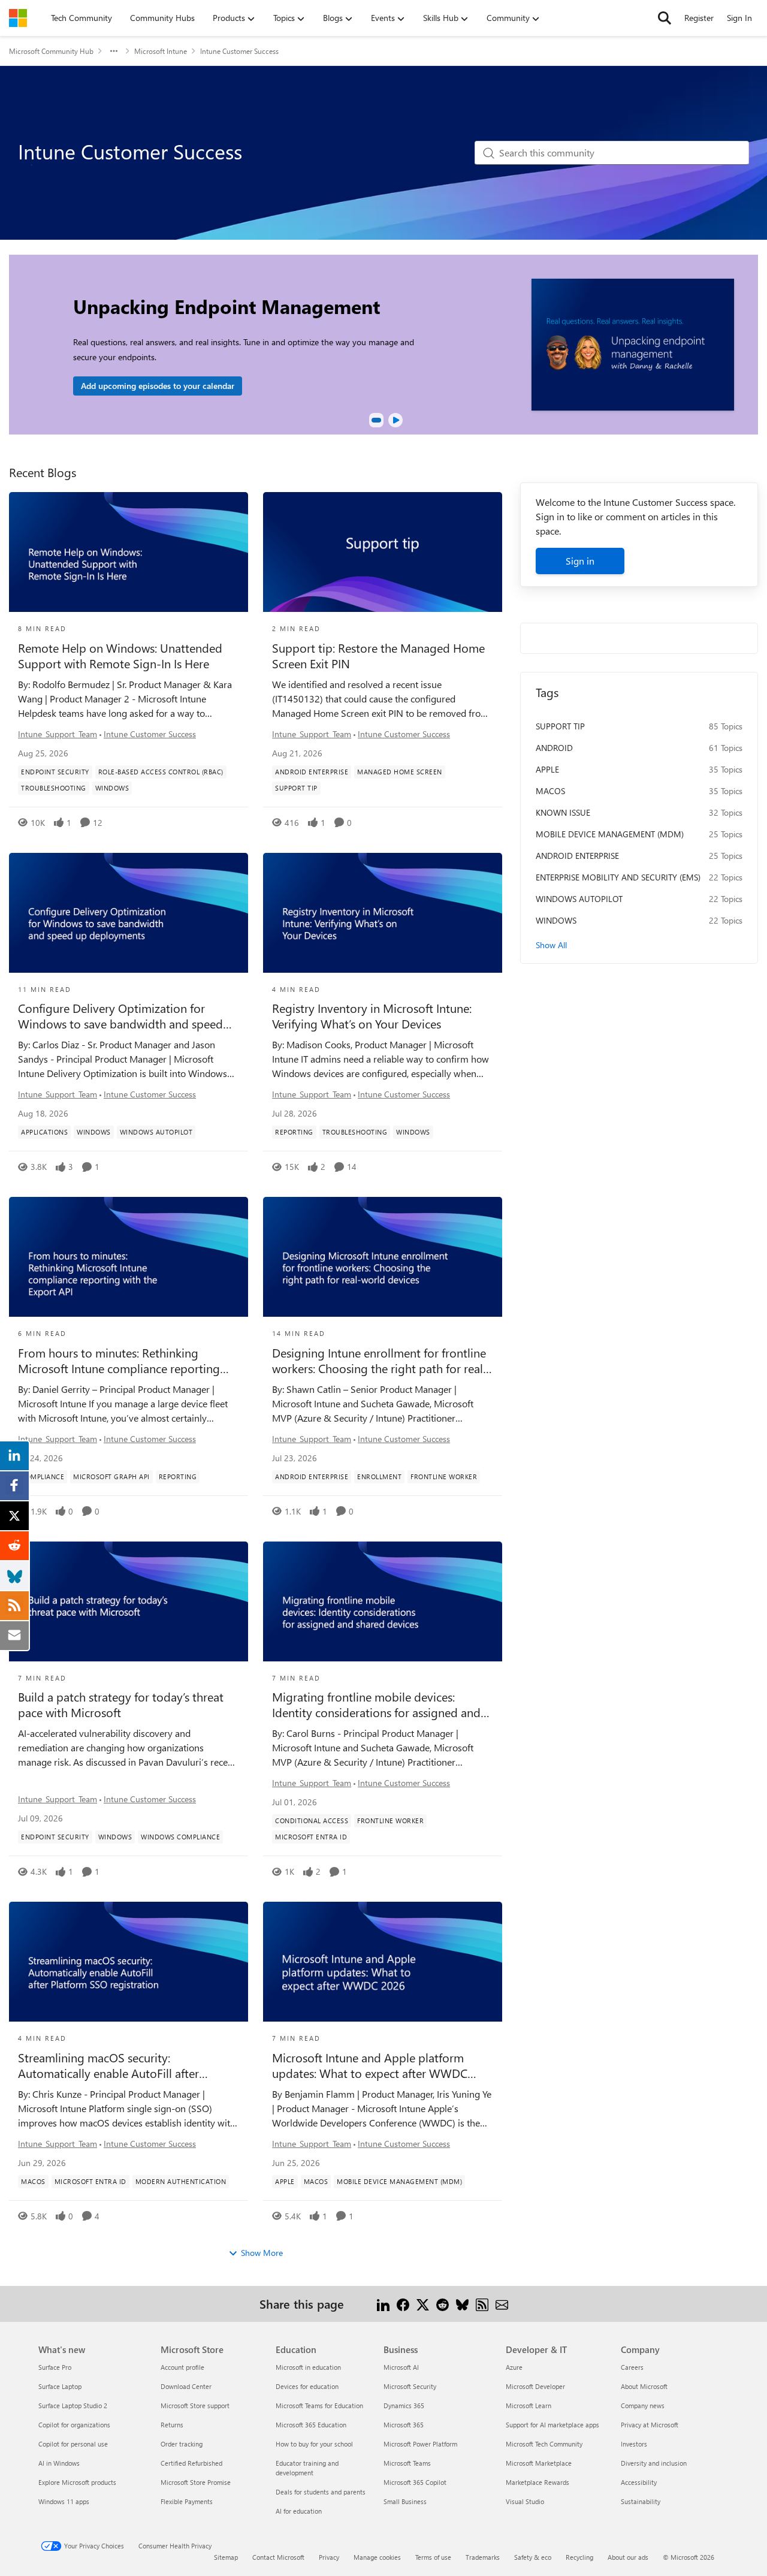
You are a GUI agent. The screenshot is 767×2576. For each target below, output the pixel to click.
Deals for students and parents (321, 2492)
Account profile (182, 2367)
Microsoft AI (401, 2367)
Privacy (329, 2557)
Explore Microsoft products (77, 2482)
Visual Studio (525, 2501)
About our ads (628, 2557)
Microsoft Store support (195, 2405)
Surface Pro (55, 2367)
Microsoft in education (308, 2367)
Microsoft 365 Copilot (415, 2482)
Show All (551, 945)
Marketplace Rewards (537, 2482)
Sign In (739, 18)
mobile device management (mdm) (610, 834)
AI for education (299, 2511)
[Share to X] (423, 2304)
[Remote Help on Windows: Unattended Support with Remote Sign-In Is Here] (129, 552)
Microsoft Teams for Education (319, 2405)
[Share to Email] (502, 2304)
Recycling (579, 2557)
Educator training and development (307, 2468)
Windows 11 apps (64, 2501)
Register (699, 18)
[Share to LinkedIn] (383, 2304)
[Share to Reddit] (443, 2304)
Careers (632, 2367)
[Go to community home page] (18, 18)
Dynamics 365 (404, 2405)
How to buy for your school (314, 2444)
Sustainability (641, 2501)
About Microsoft (644, 2386)
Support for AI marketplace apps (552, 2425)
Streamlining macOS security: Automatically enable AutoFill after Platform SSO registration (108, 2065)
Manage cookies (377, 2557)
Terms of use (433, 2557)
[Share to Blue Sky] (462, 2304)
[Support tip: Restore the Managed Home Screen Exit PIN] (383, 552)
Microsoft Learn (529, 2405)
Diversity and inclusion (654, 2463)
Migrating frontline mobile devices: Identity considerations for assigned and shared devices (376, 1705)
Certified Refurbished (191, 2463)
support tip (560, 726)
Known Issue (563, 812)
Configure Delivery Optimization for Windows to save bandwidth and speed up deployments (120, 1016)
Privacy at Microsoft (650, 2425)
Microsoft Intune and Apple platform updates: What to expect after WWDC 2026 (370, 2065)
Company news (643, 2405)
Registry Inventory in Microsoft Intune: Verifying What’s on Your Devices (372, 1016)
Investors (634, 2444)
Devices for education (307, 2386)
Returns (172, 2425)
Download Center (186, 2386)
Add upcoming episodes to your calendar (158, 386)
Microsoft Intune (161, 51)
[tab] (376, 420)
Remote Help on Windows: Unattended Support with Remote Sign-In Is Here (120, 656)
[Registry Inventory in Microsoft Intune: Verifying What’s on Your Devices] (383, 913)
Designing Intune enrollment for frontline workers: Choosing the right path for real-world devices (380, 1361)
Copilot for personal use (73, 2444)
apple (547, 769)
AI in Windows (59, 2463)
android (554, 748)
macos (550, 791)
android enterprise (577, 856)
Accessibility (639, 2482)
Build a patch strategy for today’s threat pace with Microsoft (121, 1705)
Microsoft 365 (404, 2425)
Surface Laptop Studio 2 (73, 2405)
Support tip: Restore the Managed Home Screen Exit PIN (378, 656)
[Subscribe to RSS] (482, 2304)
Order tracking (182, 2444)
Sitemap (226, 2557)
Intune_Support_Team (58, 734)
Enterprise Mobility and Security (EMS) (618, 877)
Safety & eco (533, 2557)
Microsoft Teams (407, 2463)
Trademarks (483, 2557)
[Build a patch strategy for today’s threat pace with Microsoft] (129, 1601)
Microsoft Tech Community (544, 2444)
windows (556, 920)
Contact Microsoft (278, 2557)
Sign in (580, 561)
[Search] (665, 18)
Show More (262, 2253)
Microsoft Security (410, 2386)
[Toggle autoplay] (395, 420)
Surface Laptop (60, 2386)
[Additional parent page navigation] (114, 51)
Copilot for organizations (74, 2425)
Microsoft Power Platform (420, 2444)
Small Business (405, 2501)
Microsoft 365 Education (311, 2425)
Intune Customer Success (150, 734)
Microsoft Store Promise (196, 2482)
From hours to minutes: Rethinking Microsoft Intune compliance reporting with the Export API (119, 1361)
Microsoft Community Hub (51, 51)
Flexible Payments (187, 2501)
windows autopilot (579, 899)
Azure (514, 2367)
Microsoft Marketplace (539, 2463)
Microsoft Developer (535, 2386)
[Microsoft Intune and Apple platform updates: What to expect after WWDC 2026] (383, 1962)
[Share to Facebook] (403, 2304)
